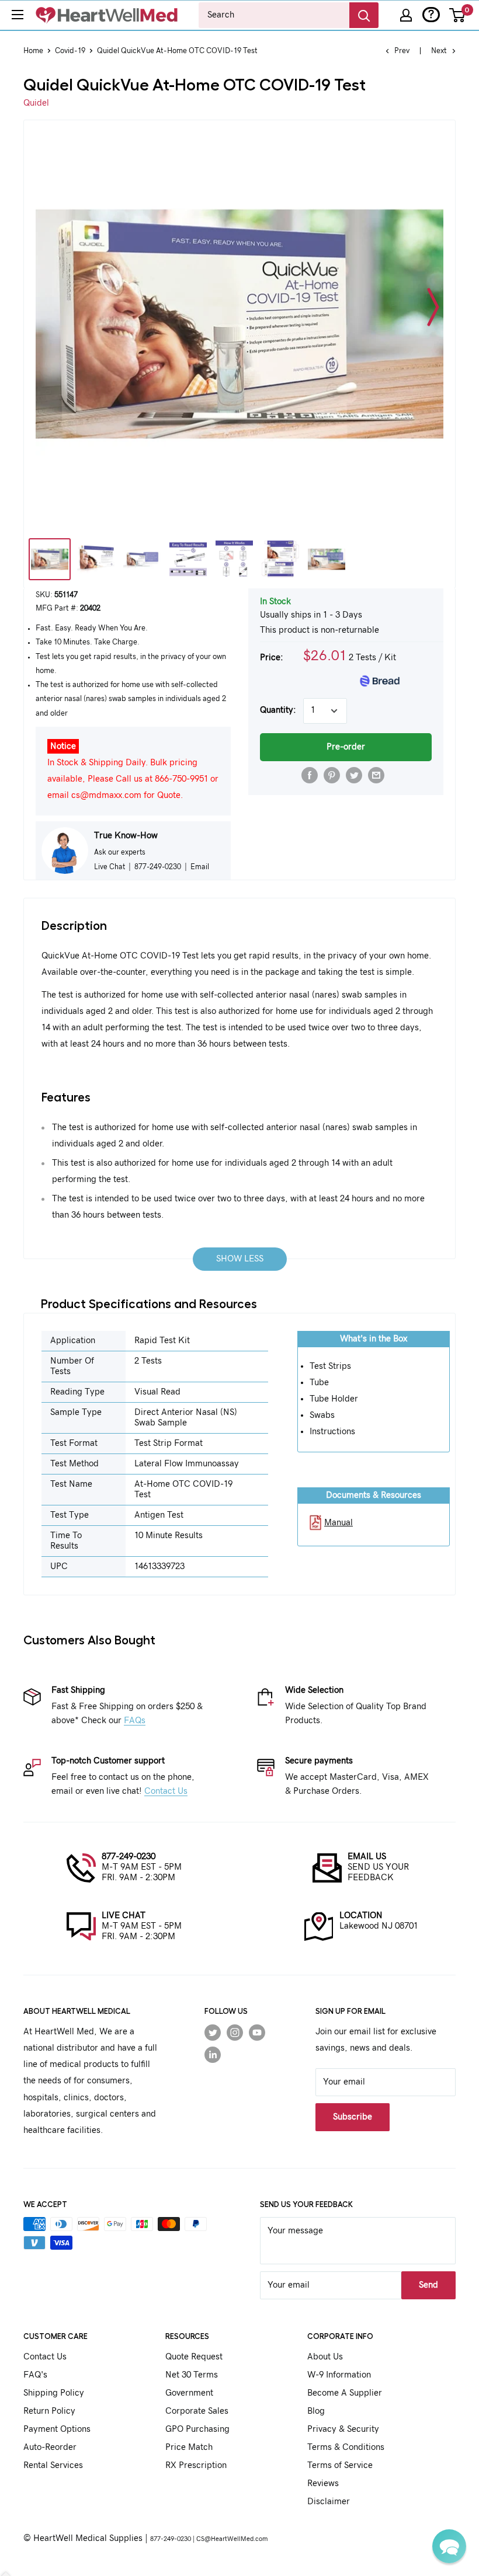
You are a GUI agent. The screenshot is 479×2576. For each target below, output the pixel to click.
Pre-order (346, 747)
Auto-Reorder (50, 2447)
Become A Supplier (345, 2393)
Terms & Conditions (346, 2447)
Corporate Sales (197, 2411)
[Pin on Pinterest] (332, 775)
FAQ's (35, 2375)
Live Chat (110, 867)
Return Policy (49, 2411)
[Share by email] (376, 775)
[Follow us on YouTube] (257, 2032)
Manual (339, 1523)
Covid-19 (70, 51)
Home (33, 51)
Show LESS (240, 1259)
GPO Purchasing (197, 2429)
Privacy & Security (343, 2429)
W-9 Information (339, 2375)
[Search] (364, 15)
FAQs (135, 1721)
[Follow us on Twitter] (213, 2032)
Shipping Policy (54, 2393)
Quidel (36, 103)
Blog (316, 2411)
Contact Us (166, 1791)
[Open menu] (18, 15)
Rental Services (53, 2465)
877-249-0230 (129, 1857)
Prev (402, 51)
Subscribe (353, 2117)
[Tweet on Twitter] (354, 775)
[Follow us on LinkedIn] (213, 2055)
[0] (458, 15)
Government (189, 2393)
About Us (325, 2357)
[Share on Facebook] (310, 775)
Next (439, 51)
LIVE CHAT (124, 1916)
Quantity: (278, 710)
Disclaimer (329, 2502)
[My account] (406, 15)
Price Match (189, 2447)
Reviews (323, 2483)
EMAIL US (367, 1857)
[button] (449, 2546)
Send (428, 2285)
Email (200, 867)
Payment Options (57, 2429)
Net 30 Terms (192, 2375)
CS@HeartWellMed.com (232, 2539)
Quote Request (194, 2357)
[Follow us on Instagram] (235, 2032)
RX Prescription (196, 2465)
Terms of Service (340, 2465)
